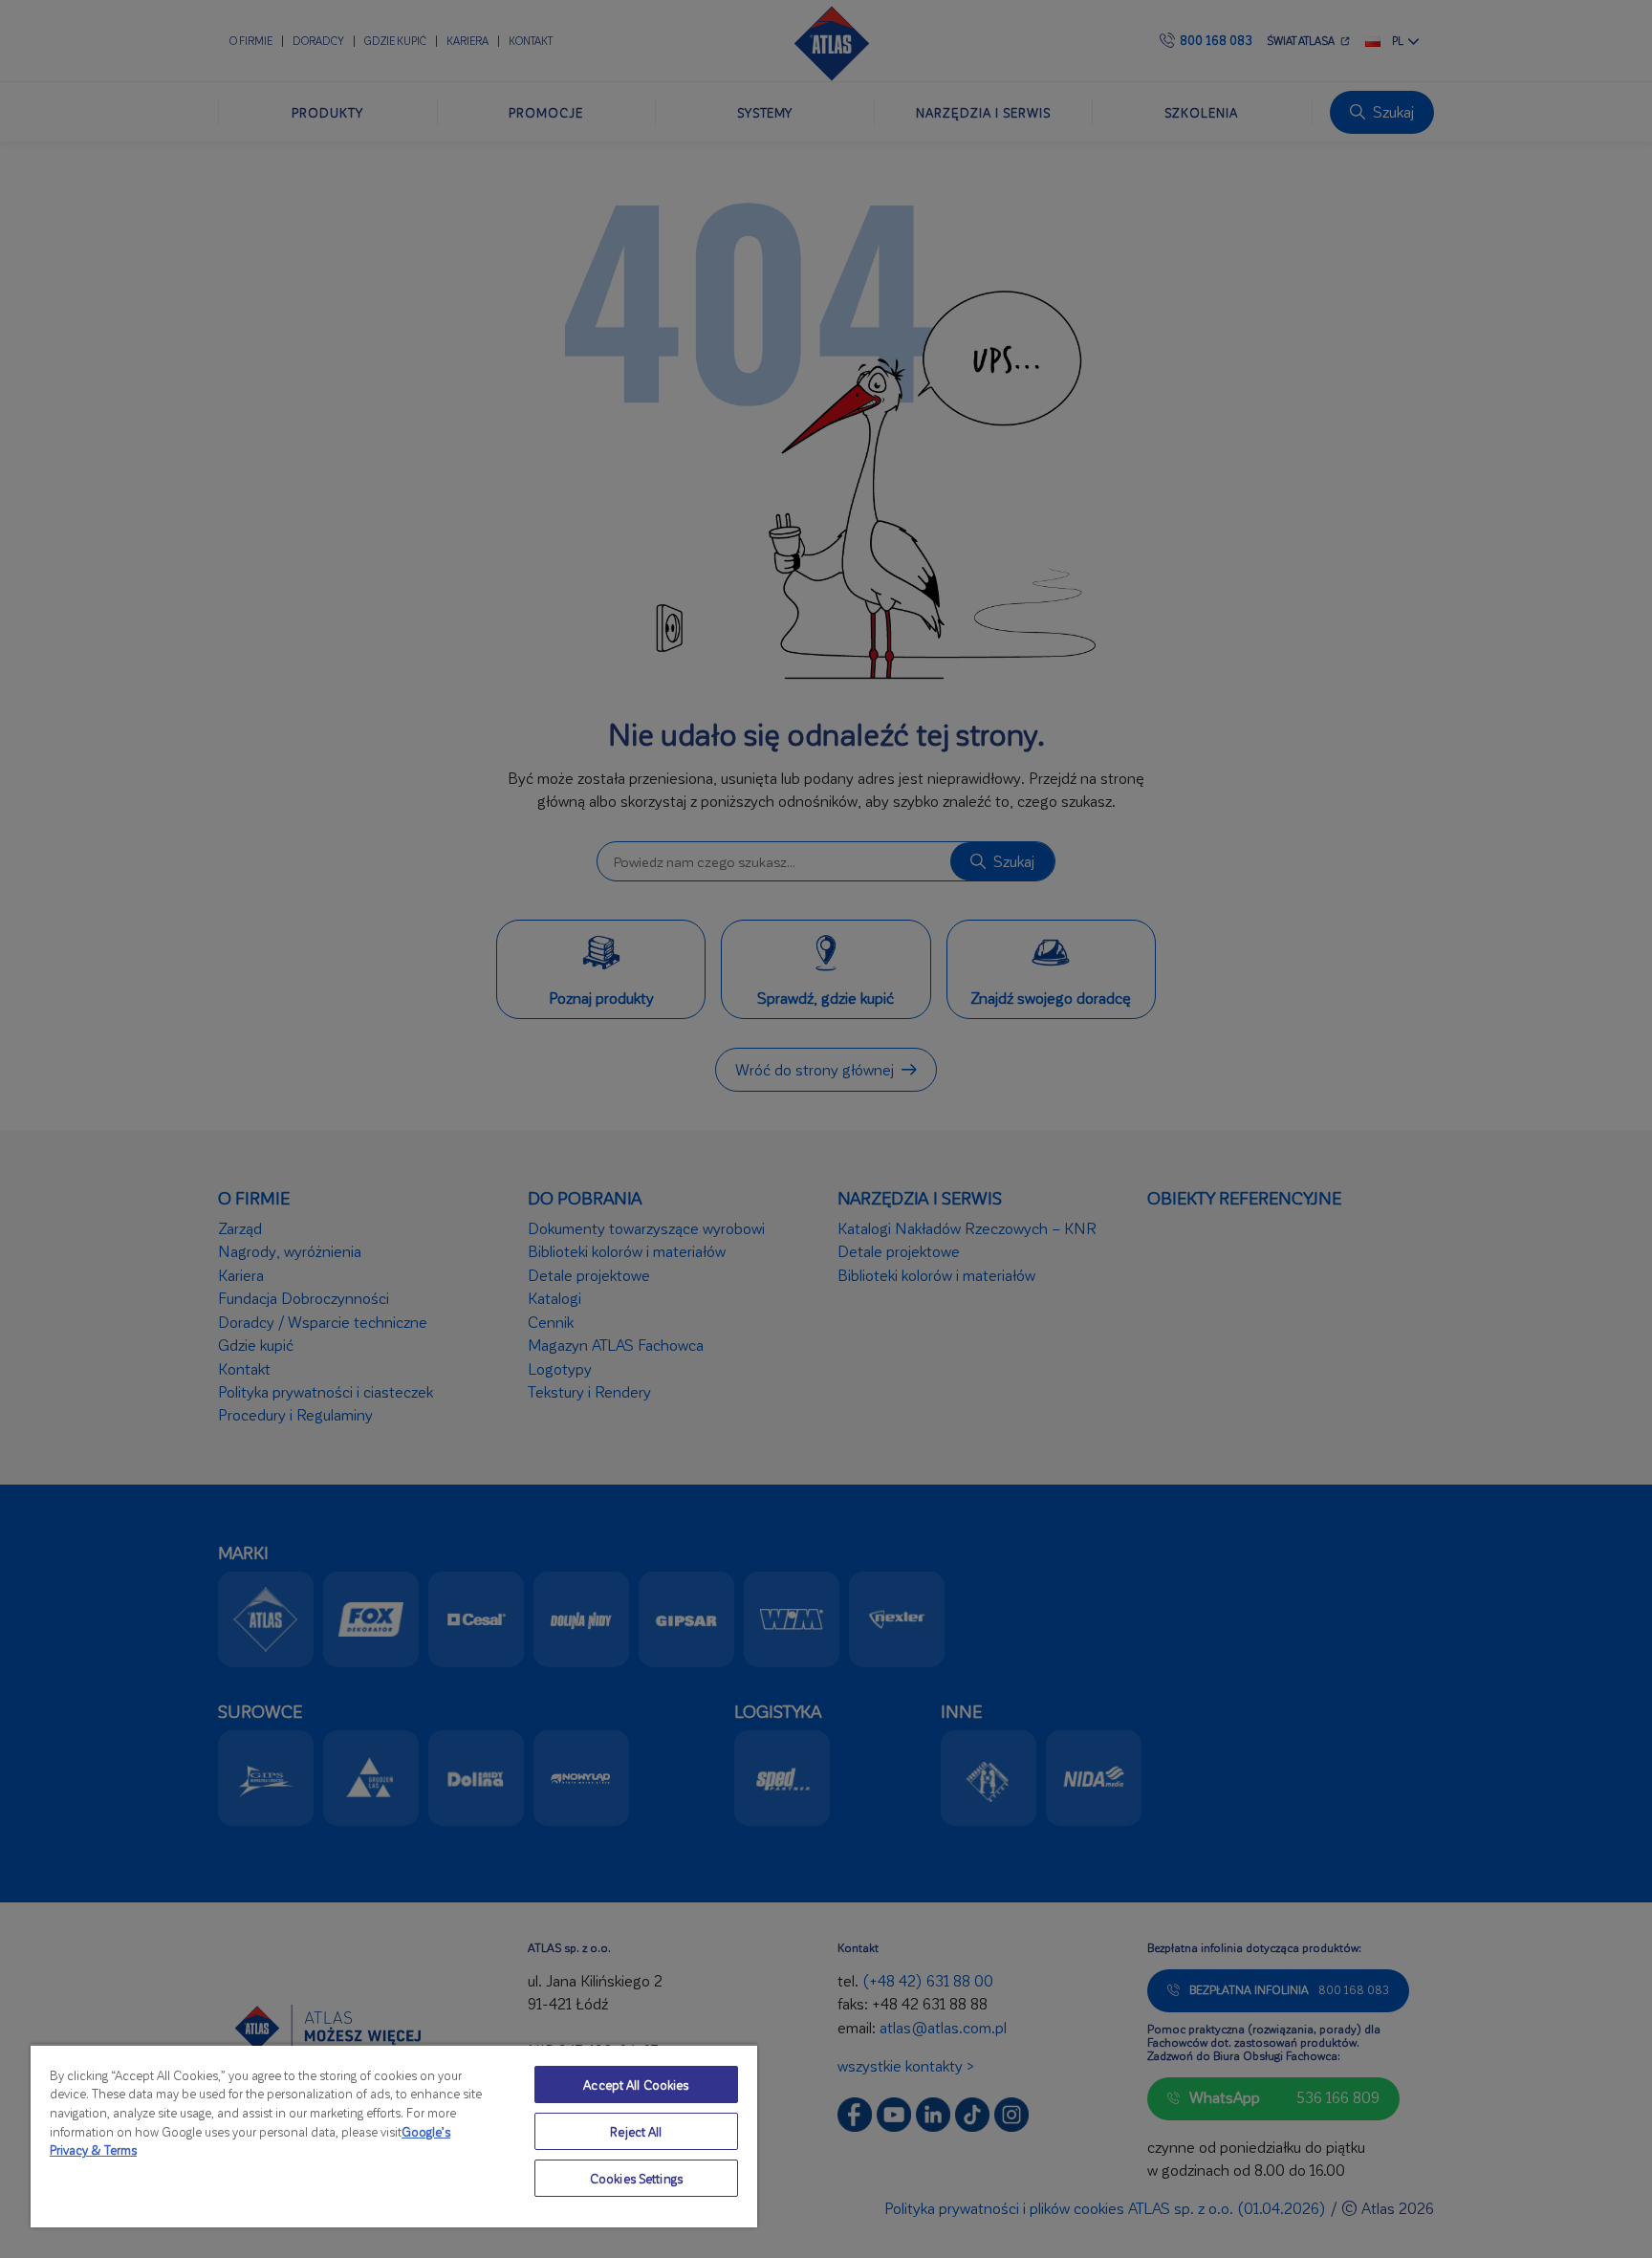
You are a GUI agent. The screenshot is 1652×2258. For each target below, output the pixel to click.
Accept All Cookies (636, 2084)
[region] (394, 2136)
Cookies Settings (636, 2178)
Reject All (636, 2131)
